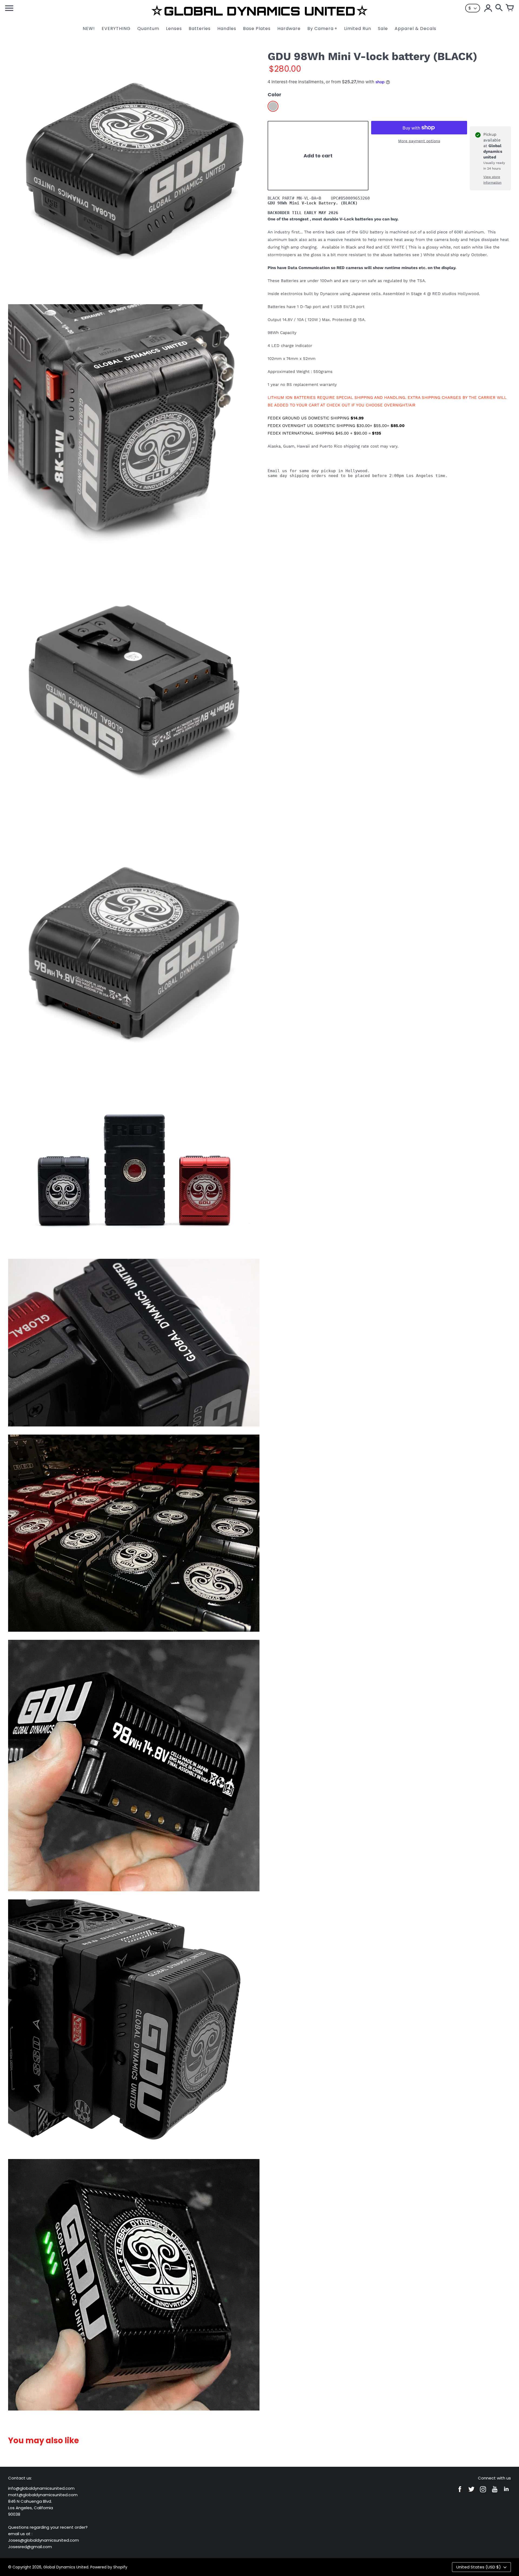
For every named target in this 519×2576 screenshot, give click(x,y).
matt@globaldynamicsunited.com (43, 2495)
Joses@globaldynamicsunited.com (44, 2540)
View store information (492, 180)
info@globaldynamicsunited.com (41, 2488)
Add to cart (318, 156)
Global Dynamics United (66, 2567)
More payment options (419, 141)
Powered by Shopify (109, 2567)
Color (275, 95)
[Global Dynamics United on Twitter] (471, 2493)
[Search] (499, 8)
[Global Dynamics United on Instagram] (483, 2493)
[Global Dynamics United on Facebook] (460, 2493)
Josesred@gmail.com (30, 2547)
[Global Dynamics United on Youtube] (495, 2493)
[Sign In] (488, 8)
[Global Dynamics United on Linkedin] (506, 2493)
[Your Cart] (510, 8)
